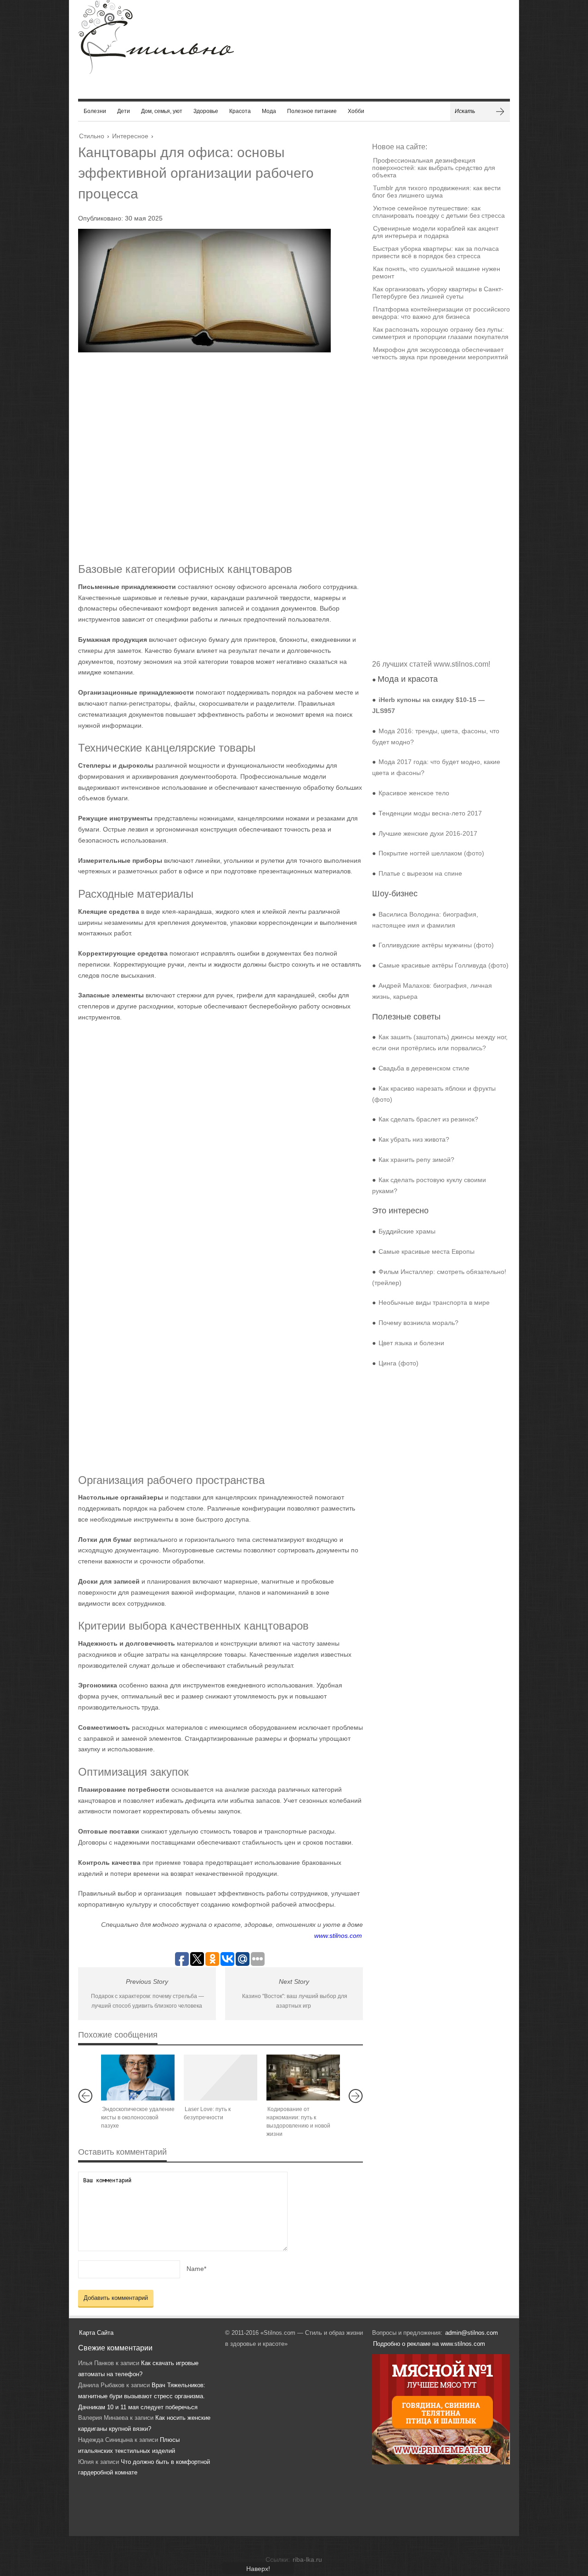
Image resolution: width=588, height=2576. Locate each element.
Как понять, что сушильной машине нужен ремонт (436, 272)
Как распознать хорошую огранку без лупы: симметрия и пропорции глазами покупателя (440, 333)
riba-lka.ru (307, 2559)
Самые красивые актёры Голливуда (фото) (444, 965)
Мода (269, 111)
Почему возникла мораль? (418, 1323)
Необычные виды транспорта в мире (434, 1302)
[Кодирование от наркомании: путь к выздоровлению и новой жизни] (303, 2078)
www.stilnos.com (338, 1936)
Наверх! (258, 2569)
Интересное (130, 136)
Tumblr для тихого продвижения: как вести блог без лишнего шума (436, 192)
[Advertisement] (211, 457)
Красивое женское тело (414, 793)
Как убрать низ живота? (414, 1139)
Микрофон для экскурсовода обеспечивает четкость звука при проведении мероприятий (440, 353)
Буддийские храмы (407, 1231)
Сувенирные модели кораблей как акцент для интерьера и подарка (435, 232)
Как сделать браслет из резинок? (428, 1119)
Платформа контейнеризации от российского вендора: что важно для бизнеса (441, 313)
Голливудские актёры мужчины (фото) (436, 945)
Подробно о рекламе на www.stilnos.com (429, 2344)
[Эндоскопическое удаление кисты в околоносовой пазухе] (138, 2078)
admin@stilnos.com (472, 2333)
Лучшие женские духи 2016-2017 (428, 833)
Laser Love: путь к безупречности (207, 2113)
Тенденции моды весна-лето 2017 (430, 813)
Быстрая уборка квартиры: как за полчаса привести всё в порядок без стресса (435, 252)
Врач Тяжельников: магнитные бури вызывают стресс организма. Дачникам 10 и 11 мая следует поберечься (142, 2396)
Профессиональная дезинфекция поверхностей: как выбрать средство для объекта (434, 168)
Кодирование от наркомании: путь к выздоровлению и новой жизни (298, 2122)
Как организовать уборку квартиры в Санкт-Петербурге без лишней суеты (438, 293)
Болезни (95, 111)
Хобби (356, 111)
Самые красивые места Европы (427, 1251)
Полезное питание (312, 111)
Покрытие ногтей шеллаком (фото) (431, 853)
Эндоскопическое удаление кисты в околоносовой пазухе (138, 2117)
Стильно (92, 136)
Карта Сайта (96, 2333)
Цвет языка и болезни (411, 1343)
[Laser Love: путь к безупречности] (220, 2078)
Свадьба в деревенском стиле (424, 1068)
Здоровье (206, 111)
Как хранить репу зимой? (416, 1160)
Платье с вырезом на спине (420, 873)
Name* (196, 2269)
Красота (240, 111)
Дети (124, 111)
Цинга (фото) (399, 1363)
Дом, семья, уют (162, 111)
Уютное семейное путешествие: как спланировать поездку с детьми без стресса (438, 212)
